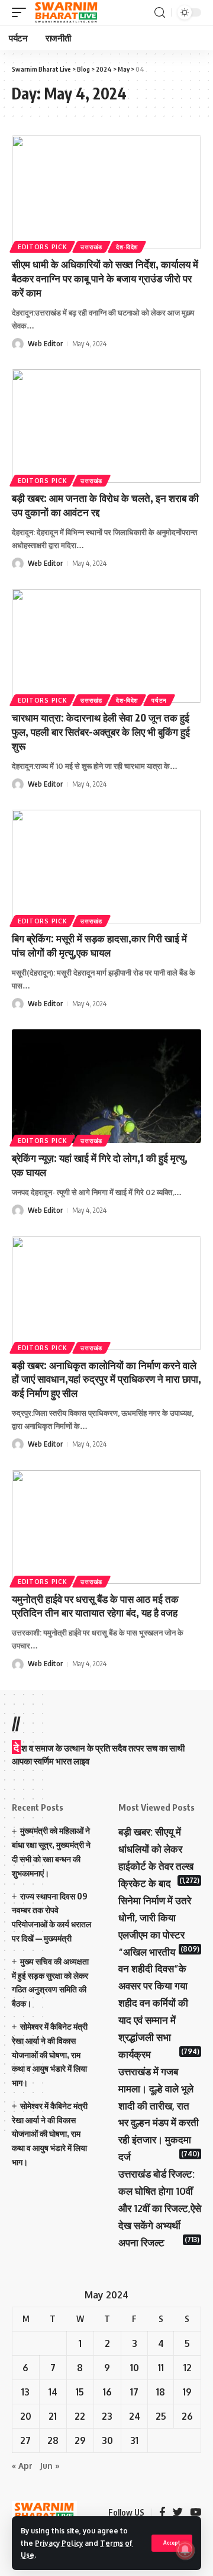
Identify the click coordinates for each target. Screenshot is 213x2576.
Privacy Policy (59, 2543)
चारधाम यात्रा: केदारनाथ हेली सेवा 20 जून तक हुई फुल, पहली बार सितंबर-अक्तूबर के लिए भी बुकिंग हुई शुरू (101, 732)
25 (161, 2416)
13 (25, 2392)
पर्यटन (159, 700)
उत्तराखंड (91, 247)
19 (187, 2392)
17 (134, 2392)
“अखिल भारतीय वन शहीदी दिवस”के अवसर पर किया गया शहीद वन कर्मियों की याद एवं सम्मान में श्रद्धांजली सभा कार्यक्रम (153, 2003)
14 (53, 2392)
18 (161, 2392)
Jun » (50, 2466)
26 (187, 2416)
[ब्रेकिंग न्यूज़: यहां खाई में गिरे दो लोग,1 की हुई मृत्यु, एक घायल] (106, 1086)
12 (188, 2368)
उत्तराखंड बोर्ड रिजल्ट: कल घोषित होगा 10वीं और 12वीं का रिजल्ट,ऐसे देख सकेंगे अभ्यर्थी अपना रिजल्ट (160, 2208)
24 (135, 2416)
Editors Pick (42, 247)
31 (134, 2440)
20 (26, 2416)
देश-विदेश (127, 247)
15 (80, 2392)
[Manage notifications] (185, 2550)
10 (135, 2368)
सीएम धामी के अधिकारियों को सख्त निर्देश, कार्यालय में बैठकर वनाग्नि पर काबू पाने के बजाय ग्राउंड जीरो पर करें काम (105, 278)
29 (80, 2440)
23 (107, 2416)
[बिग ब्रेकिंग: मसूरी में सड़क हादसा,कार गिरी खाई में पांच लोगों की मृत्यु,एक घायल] (106, 867)
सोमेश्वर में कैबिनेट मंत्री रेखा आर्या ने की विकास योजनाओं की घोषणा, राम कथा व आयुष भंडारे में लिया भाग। (50, 2055)
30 (107, 2440)
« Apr (22, 2466)
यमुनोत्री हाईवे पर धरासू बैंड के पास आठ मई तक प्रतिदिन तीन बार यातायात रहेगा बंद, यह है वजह (95, 1606)
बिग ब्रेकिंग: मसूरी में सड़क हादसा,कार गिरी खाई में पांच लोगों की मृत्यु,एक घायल (99, 945)
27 (25, 2440)
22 (80, 2416)
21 (53, 2416)
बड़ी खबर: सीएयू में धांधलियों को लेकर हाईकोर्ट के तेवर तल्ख (156, 1849)
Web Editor (45, 344)
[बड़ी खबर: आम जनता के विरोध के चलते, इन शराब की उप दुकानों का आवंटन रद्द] (106, 426)
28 (53, 2440)
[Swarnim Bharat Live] (66, 12)
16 (107, 2392)
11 (161, 2368)
